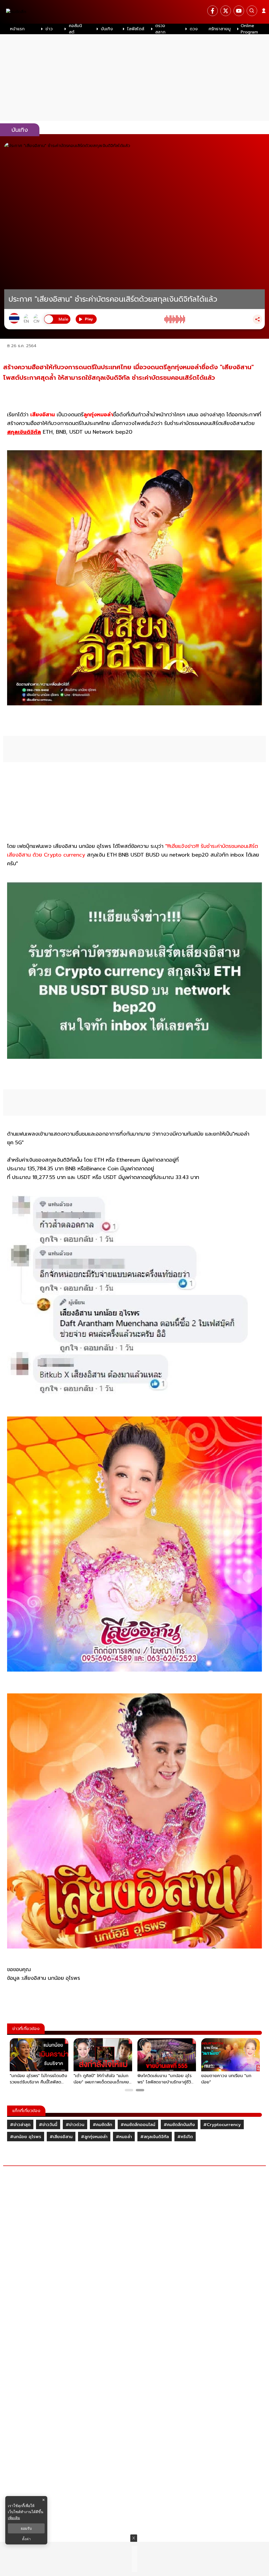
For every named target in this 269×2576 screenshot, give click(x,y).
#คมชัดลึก (102, 2125)
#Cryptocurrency (222, 2125)
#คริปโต (185, 2137)
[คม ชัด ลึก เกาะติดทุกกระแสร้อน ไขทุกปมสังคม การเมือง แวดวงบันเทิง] (134, 12)
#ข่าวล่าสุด (20, 2125)
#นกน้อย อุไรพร (26, 2137)
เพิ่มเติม (14, 2518)
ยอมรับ (26, 2528)
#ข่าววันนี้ (48, 2125)
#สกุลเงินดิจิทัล (155, 2137)
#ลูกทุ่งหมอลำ (94, 2137)
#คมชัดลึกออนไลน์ (138, 2125)
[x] (226, 11)
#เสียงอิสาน (61, 2137)
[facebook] (213, 11)
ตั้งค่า (26, 2539)
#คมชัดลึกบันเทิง (179, 2125)
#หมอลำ (124, 2137)
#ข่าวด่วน (75, 2125)
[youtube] (239, 11)
